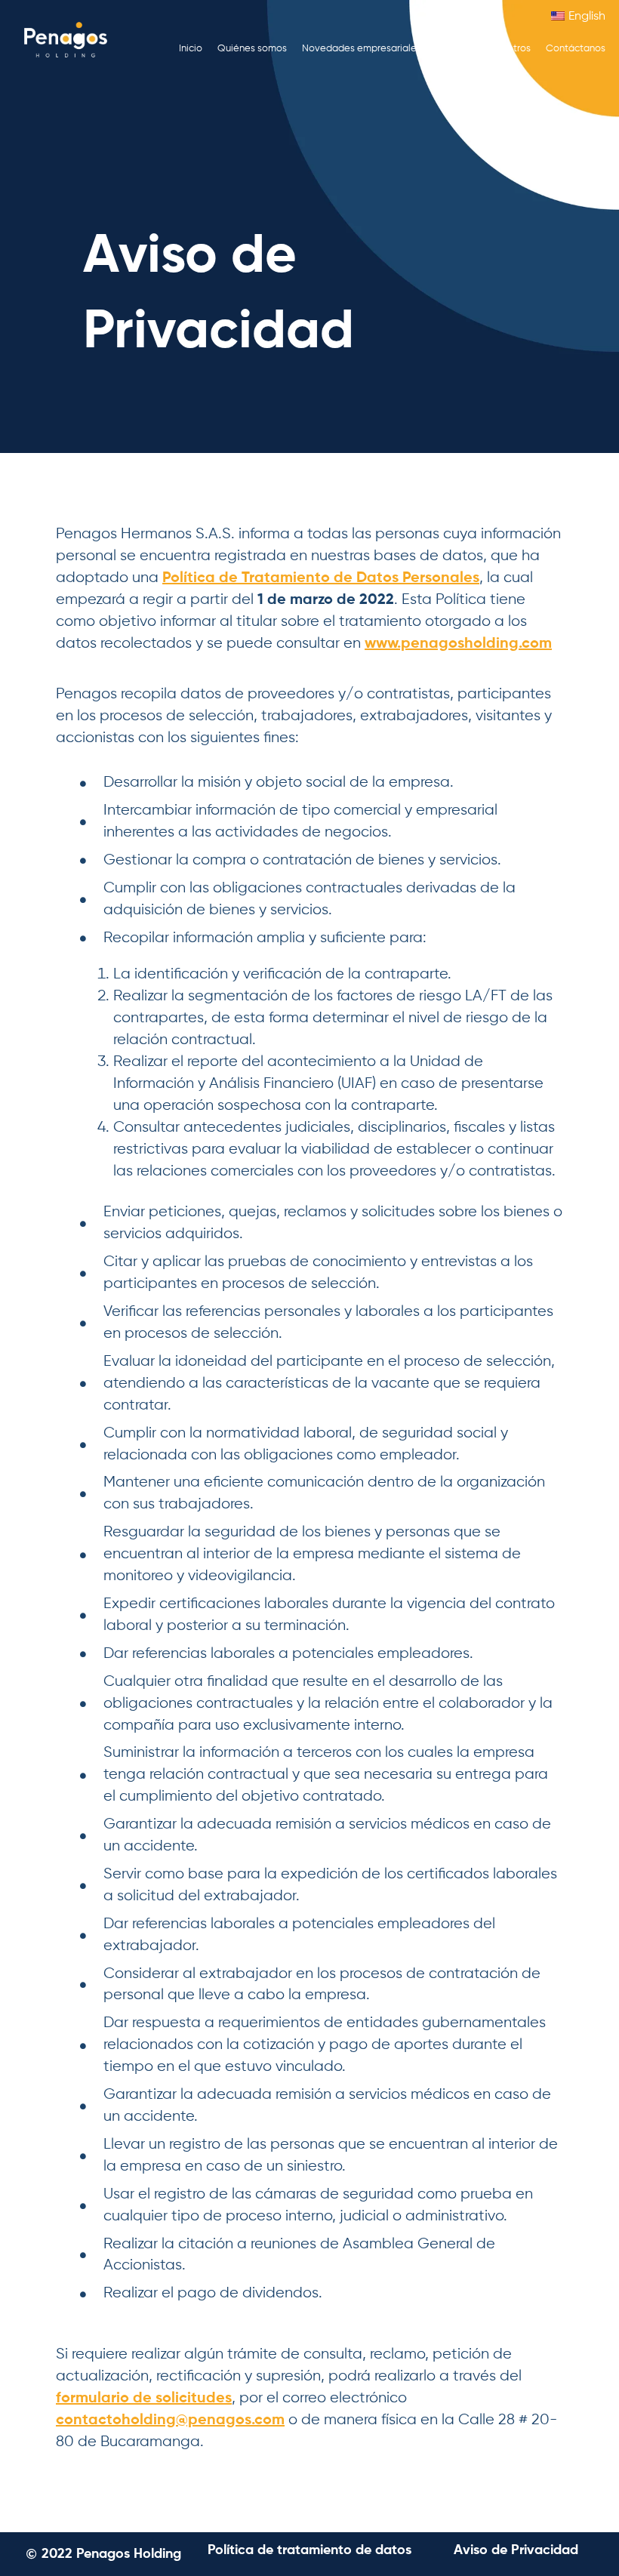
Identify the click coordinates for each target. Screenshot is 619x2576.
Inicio (191, 49)
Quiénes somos (252, 49)
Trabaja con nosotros (483, 49)
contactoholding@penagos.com (170, 2420)
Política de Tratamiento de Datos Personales (321, 578)
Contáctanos (576, 49)
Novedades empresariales (362, 49)
